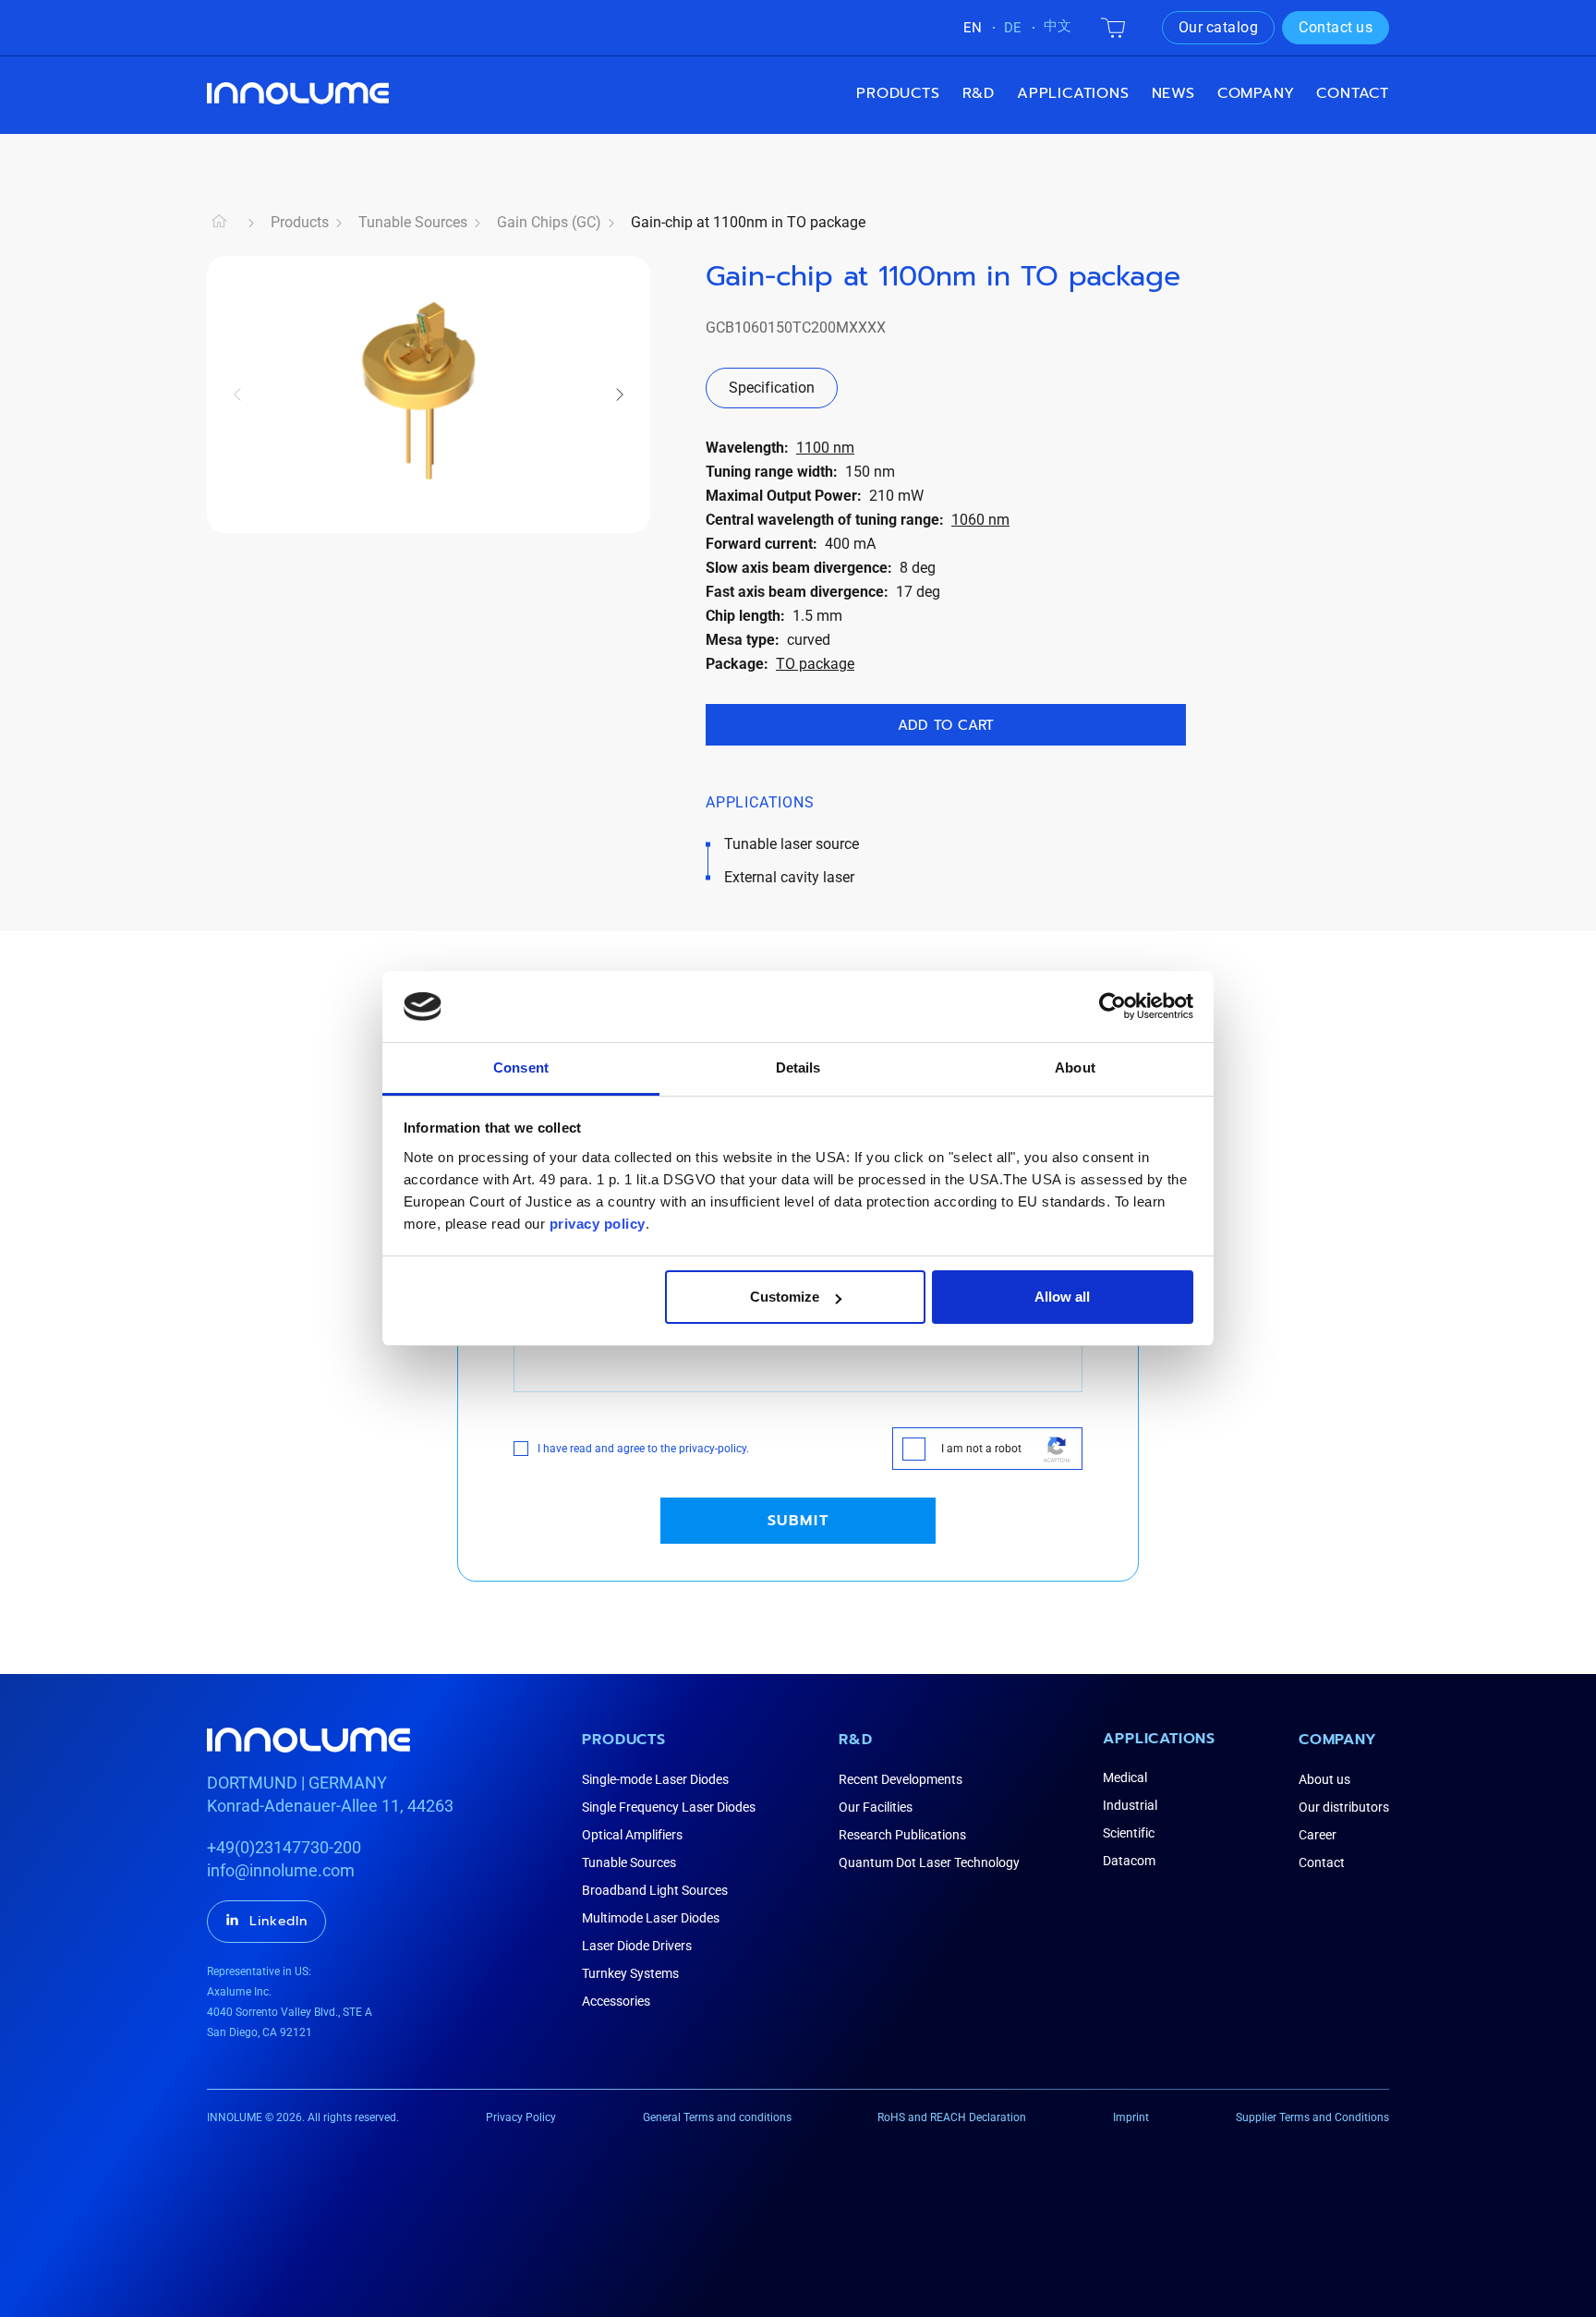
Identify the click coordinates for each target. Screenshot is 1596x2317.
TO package (815, 664)
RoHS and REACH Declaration (952, 2117)
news (1173, 93)
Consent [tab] (521, 1068)
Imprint (1131, 2117)
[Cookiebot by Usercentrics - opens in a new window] (1112, 1006)
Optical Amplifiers (632, 1835)
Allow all (1062, 1297)
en (973, 28)
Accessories (616, 2001)
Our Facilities (876, 1807)
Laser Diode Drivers (637, 1946)
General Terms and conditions (717, 2117)
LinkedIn (278, 1921)
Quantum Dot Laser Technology (929, 1862)
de (1013, 28)
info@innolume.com (281, 1870)
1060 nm (980, 520)
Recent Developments (901, 1779)
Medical (1125, 1777)
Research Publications (902, 1835)
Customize (785, 1297)
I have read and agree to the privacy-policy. (643, 1449)
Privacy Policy (521, 2117)
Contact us (1336, 27)
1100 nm (825, 448)
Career (1318, 1835)
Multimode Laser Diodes (651, 1918)
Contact (1353, 93)
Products (898, 93)
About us (1324, 1779)
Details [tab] (798, 1068)
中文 (1058, 26)
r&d (979, 93)
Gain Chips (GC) (549, 222)
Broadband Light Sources (655, 1890)
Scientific (1129, 1833)
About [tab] (1075, 1068)
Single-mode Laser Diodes (655, 1779)
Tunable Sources (413, 222)
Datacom (1129, 1861)
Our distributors (1344, 1807)
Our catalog (1219, 27)
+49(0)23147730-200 (284, 1847)
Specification (772, 388)
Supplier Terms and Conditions (1312, 2117)
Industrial (1130, 1805)
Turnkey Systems (630, 1973)
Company (1338, 1740)
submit (798, 1521)
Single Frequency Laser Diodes (669, 1807)
